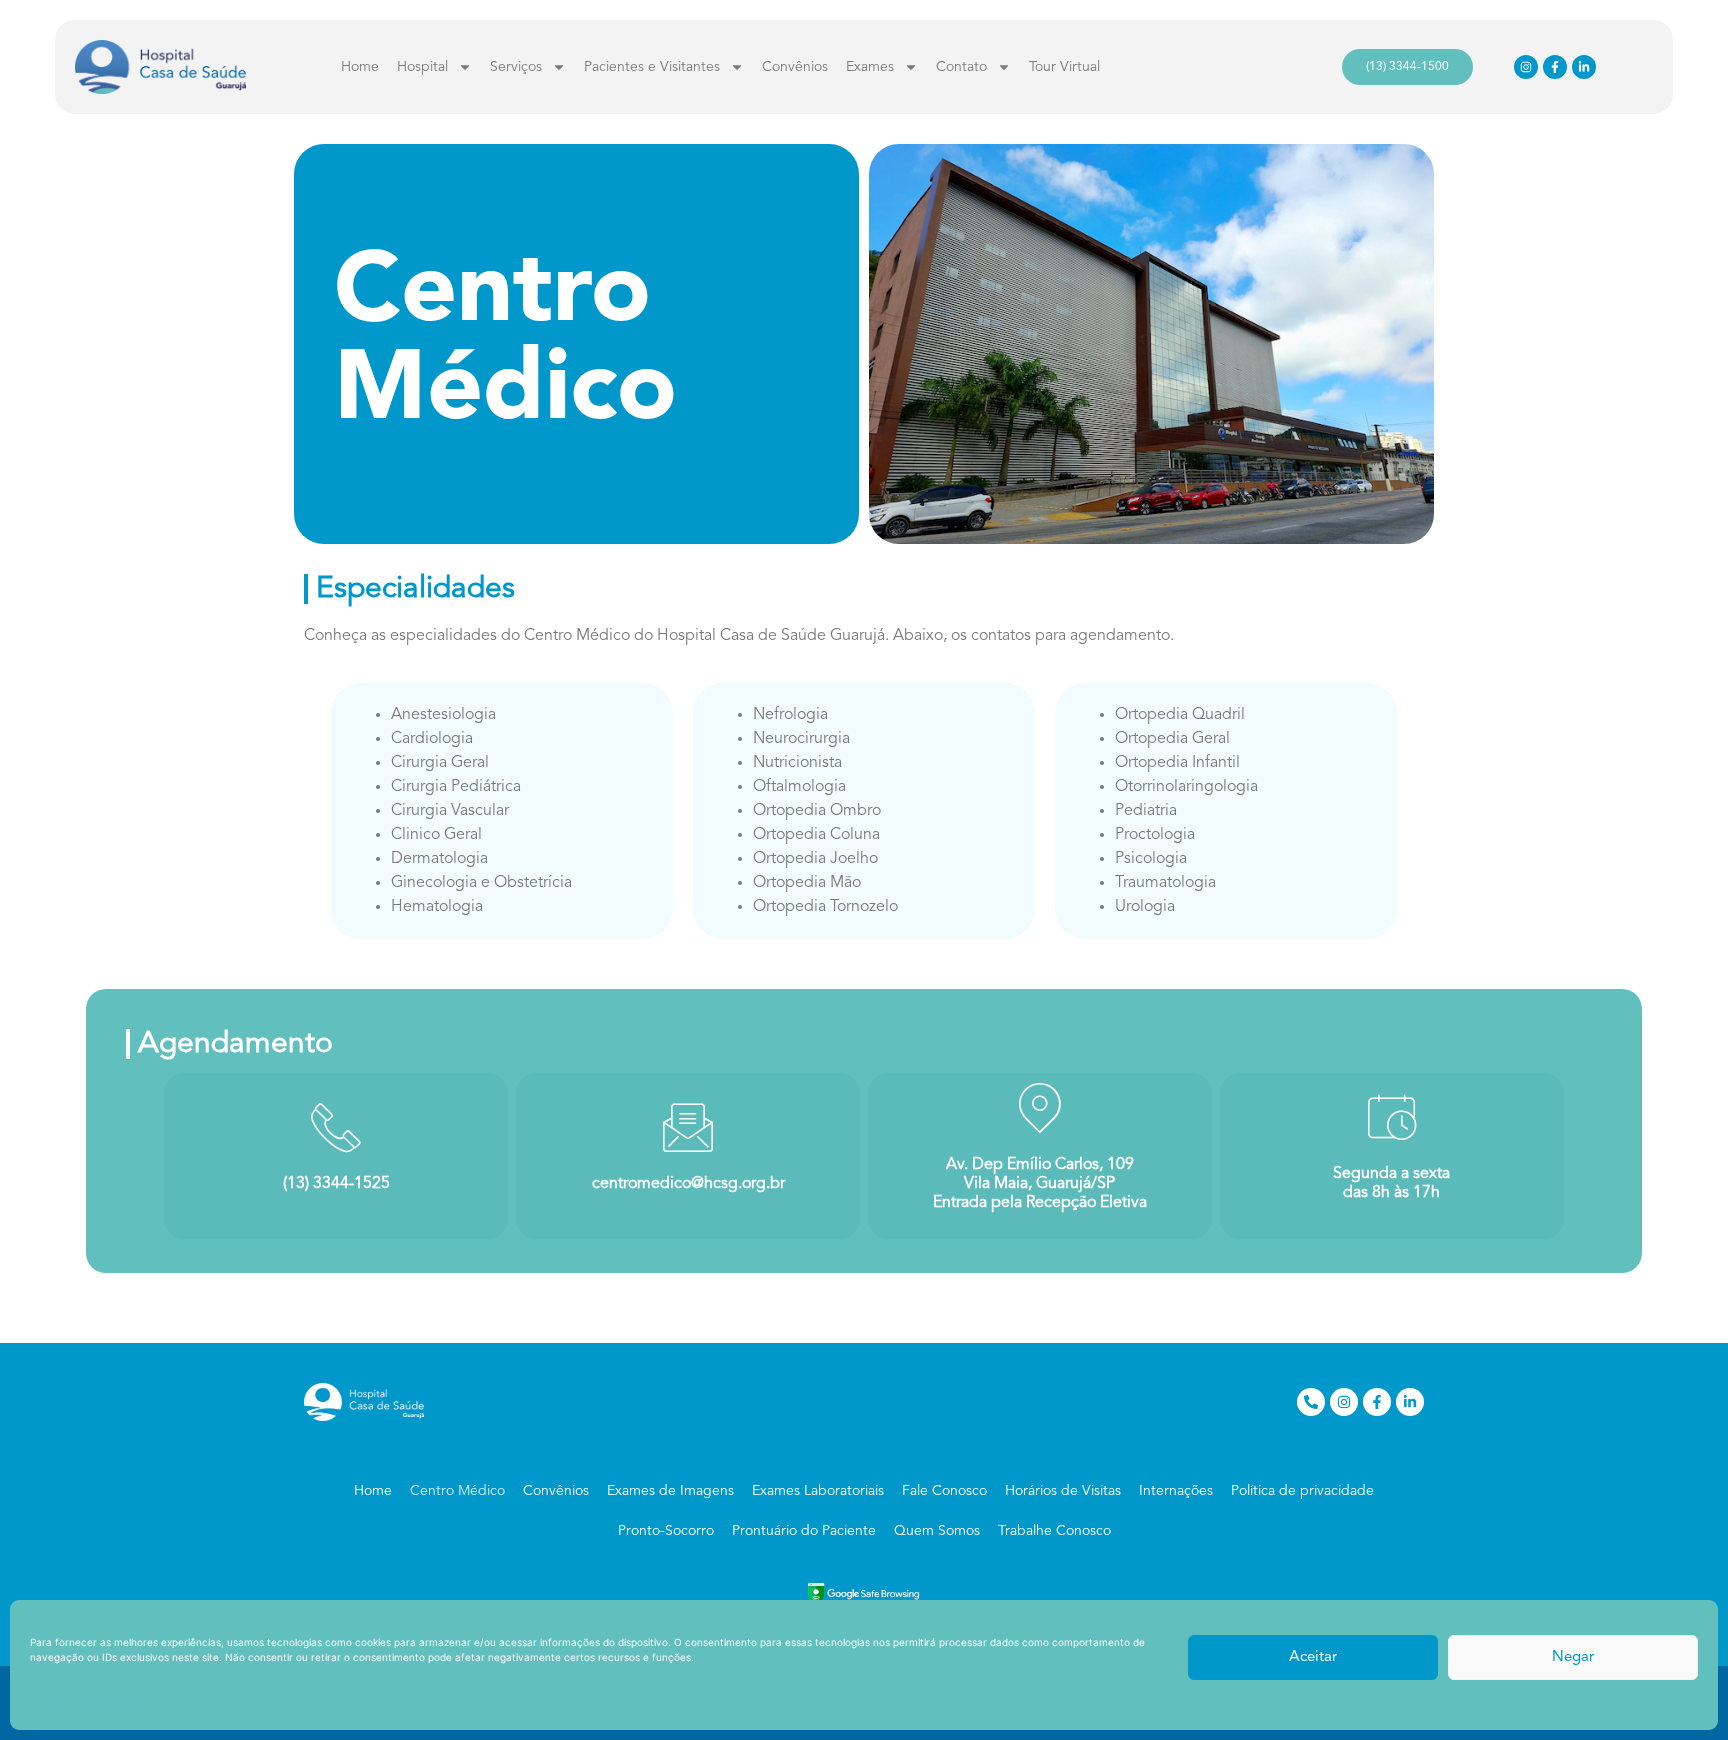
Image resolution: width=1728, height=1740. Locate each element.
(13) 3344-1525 (336, 1184)
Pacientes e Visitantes (652, 67)
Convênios (795, 67)
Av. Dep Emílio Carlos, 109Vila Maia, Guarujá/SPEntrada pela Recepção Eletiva (1040, 1184)
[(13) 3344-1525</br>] (336, 1127)
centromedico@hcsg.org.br (688, 1184)
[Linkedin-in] (1584, 67)
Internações (1176, 1491)
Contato (961, 67)
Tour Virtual (1064, 67)
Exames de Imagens (670, 1491)
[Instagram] (1526, 67)
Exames (870, 67)
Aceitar (1313, 1657)
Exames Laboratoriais (818, 1491)
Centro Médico (457, 1491)
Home (360, 67)
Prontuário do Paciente (804, 1531)
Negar (1573, 1657)
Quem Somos (937, 1531)
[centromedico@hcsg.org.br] (688, 1127)
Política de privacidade (94, 1707)
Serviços (516, 67)
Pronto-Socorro (666, 1531)
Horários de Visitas (1063, 1491)
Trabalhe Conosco (1054, 1531)
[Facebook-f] (1555, 67)
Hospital (422, 67)
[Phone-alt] (1311, 1402)
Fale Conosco (944, 1491)
